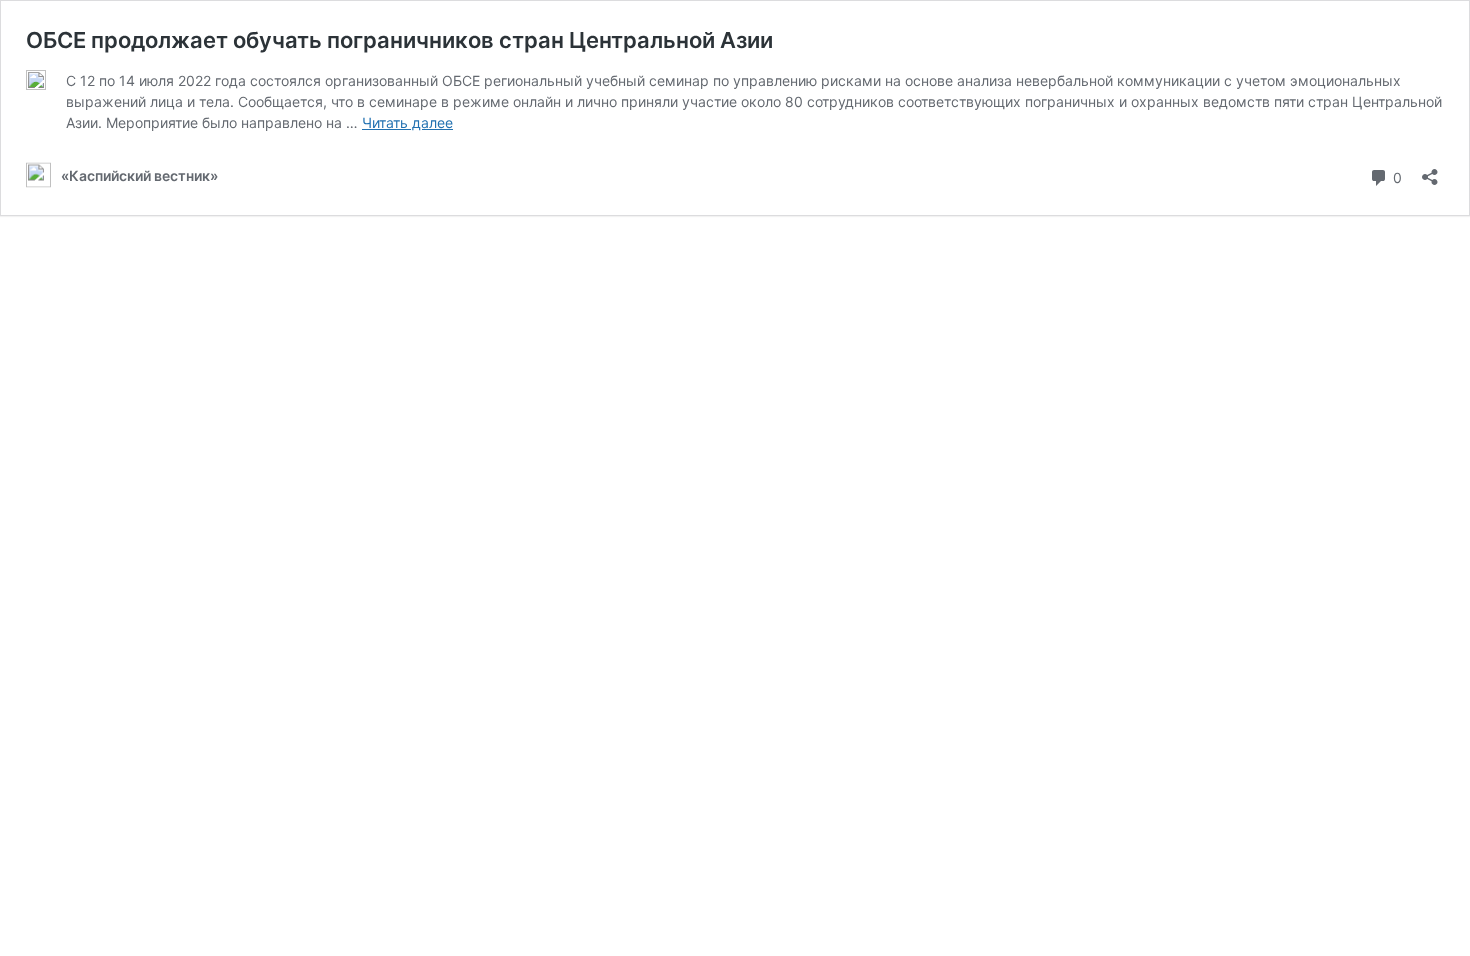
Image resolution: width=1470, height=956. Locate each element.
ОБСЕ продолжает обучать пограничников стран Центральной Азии (399, 40)
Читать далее (407, 122)
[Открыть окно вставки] (1430, 170)
